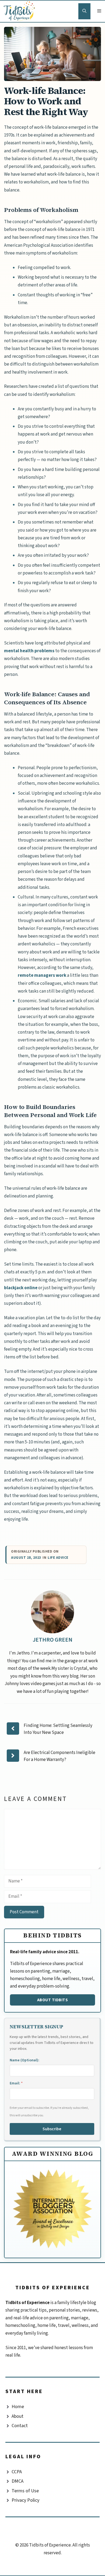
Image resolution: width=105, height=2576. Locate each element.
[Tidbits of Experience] (20, 11)
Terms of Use (25, 2491)
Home (18, 2407)
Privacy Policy (25, 2500)
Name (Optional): (24, 2060)
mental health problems (29, 651)
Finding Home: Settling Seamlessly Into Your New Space (58, 1729)
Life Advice (58, 1558)
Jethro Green (52, 1640)
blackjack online (21, 1288)
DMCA (17, 2481)
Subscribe (52, 2129)
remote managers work (42, 975)
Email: (16, 2083)
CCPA (17, 2472)
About (17, 2416)
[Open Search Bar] (84, 11)
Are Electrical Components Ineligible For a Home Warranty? (59, 1756)
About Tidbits (53, 2000)
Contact (20, 2426)
